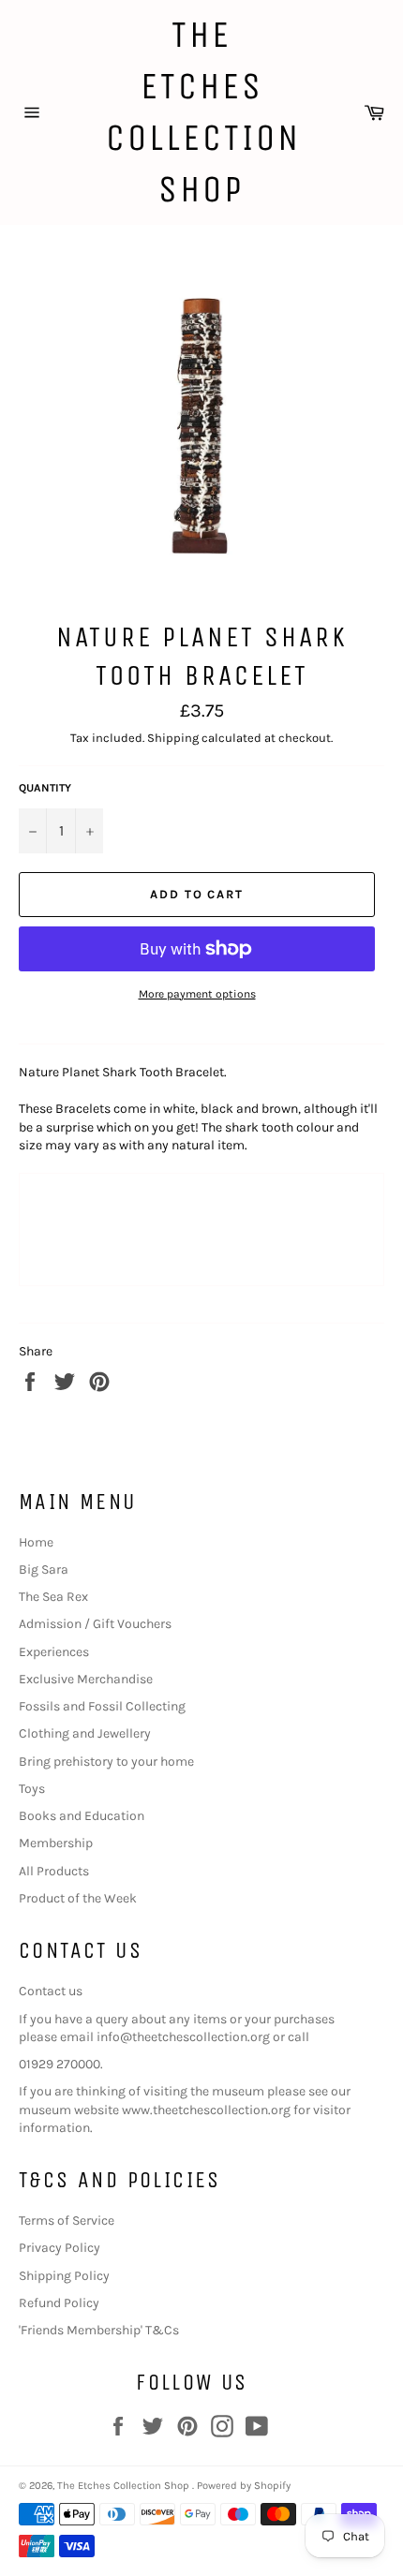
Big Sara (44, 1569)
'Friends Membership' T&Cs (99, 2330)
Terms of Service (67, 2221)
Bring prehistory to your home (106, 1762)
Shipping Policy (64, 2276)
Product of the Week (78, 1898)
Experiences (54, 1652)
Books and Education (82, 1816)
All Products (54, 1871)
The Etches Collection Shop (202, 112)
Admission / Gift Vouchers (95, 1624)
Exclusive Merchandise (86, 1679)
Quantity (45, 788)
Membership (56, 1843)
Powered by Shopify (244, 2486)
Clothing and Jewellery (85, 1733)
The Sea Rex (53, 1597)
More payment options (197, 994)
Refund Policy (59, 2303)
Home (36, 1542)
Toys (32, 1789)
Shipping (173, 738)
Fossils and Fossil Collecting (102, 1706)
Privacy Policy (60, 2248)
